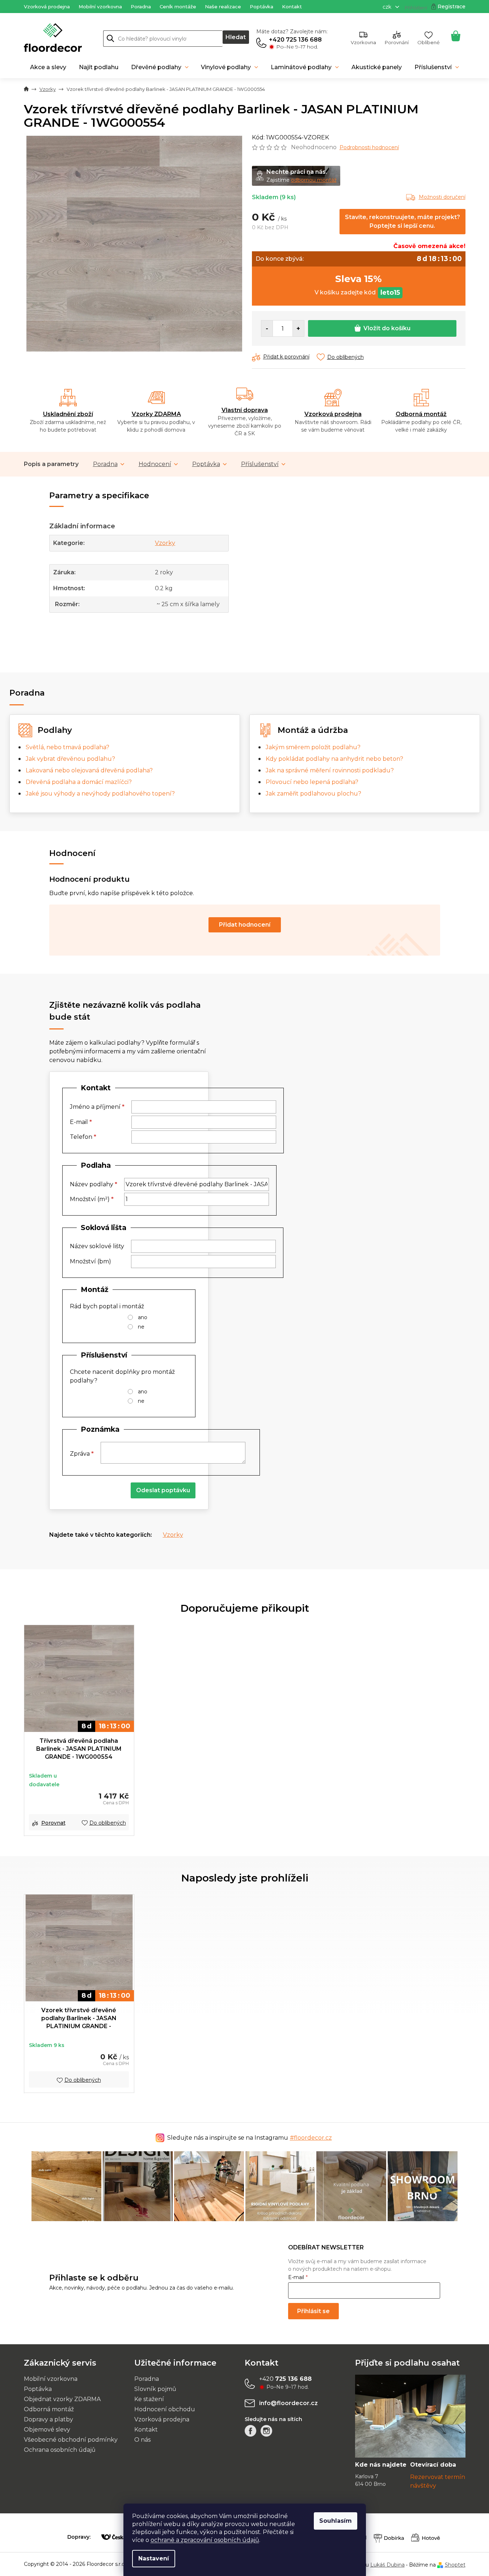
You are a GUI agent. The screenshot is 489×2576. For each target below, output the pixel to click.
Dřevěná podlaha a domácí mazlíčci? (79, 782)
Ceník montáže (178, 7)
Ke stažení (149, 2399)
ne (141, 1327)
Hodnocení (155, 464)
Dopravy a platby (49, 2419)
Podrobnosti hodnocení (369, 147)
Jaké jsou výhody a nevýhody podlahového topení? (100, 794)
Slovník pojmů (155, 2389)
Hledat (236, 37)
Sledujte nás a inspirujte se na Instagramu (250, 2138)
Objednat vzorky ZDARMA (62, 2399)
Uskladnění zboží (68, 414)
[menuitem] (48, 67)
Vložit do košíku (387, 328)
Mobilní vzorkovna (100, 7)
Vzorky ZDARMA (156, 414)
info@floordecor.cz (288, 2403)
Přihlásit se (313, 2311)
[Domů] (26, 89)
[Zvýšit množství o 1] (298, 328)
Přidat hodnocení (245, 925)
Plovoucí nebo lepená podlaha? (312, 782)
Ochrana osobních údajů (60, 2450)
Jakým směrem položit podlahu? (313, 747)
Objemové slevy (47, 2430)
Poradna (141, 7)
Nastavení (154, 2558)
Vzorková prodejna (47, 7)
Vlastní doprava (245, 410)
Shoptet (455, 2565)
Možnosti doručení (442, 197)
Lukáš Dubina (387, 2565)
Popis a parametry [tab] (51, 464)
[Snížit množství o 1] (267, 328)
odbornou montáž (314, 180)
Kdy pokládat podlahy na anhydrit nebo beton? (334, 759)
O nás (142, 2440)
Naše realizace (223, 7)
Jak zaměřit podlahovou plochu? (313, 794)
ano (143, 1317)
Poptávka (262, 7)
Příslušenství (260, 464)
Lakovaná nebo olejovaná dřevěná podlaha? (89, 770)
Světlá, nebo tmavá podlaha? (68, 747)
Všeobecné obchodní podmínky (71, 2440)
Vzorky (165, 543)
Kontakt (292, 7)
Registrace (452, 7)
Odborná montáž (421, 414)
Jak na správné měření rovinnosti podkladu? (330, 770)
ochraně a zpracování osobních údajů (205, 2540)
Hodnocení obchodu (165, 2409)
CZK (388, 7)
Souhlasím (336, 2521)
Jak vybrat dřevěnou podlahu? (70, 759)
